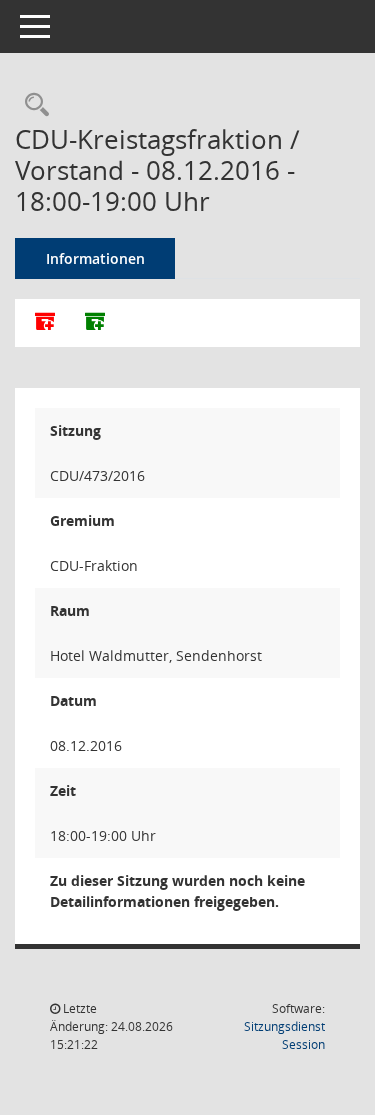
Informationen (95, 258)
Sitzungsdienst (284, 1035)
